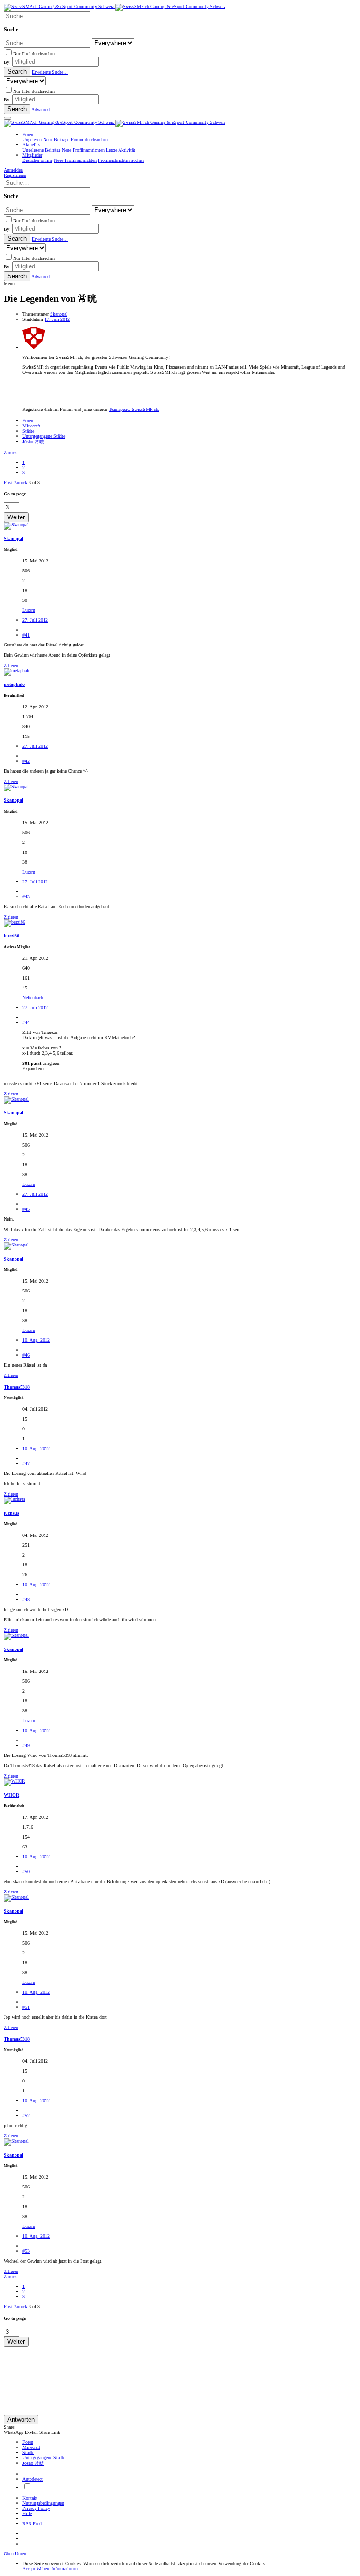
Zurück (10, 452)
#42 (26, 761)
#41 (26, 635)
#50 (26, 1872)
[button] (7, 118)
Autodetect (33, 2479)
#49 (26, 1745)
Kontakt (30, 2498)
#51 (26, 2007)
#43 (26, 897)
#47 (26, 1463)
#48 (26, 1600)
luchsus (11, 1513)
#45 (26, 1209)
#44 (26, 1022)
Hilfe (27, 2513)
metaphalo (14, 684)
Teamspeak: (134, 409)
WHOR (11, 1795)
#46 (26, 1355)
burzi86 (11, 936)
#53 (26, 2251)
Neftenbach (33, 998)
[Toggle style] (27, 2488)
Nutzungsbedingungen (43, 2503)
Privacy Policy (36, 2508)
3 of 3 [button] (34, 483)
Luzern (29, 610)
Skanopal (59, 314)
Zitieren (11, 665)
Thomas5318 (17, 1387)
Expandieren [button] (34, 1068)
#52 (26, 2116)
